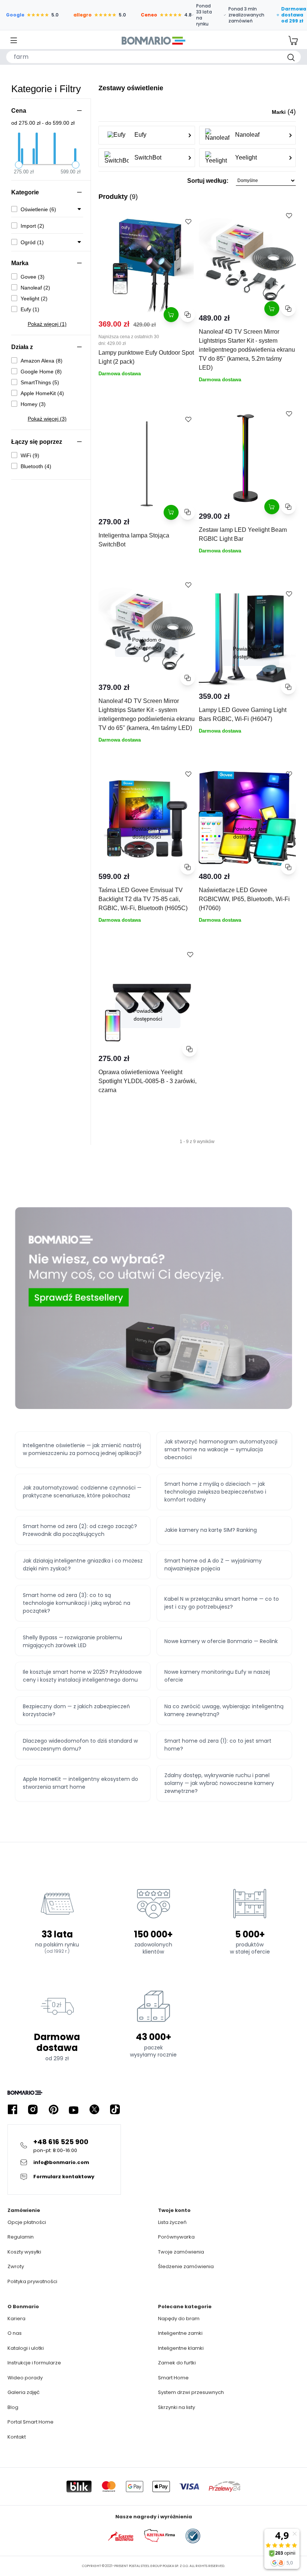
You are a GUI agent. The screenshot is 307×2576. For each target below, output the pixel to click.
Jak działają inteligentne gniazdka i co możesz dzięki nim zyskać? (83, 1565)
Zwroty (16, 2266)
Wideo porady (25, 2378)
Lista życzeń (172, 2222)
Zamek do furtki (177, 2363)
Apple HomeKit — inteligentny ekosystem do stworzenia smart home (80, 1783)
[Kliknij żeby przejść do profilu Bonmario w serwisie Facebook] (12, 2110)
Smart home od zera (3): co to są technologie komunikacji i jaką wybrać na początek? (77, 1603)
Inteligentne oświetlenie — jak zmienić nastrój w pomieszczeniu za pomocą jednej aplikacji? (82, 1449)
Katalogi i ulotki (26, 2348)
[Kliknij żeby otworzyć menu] (14, 41)
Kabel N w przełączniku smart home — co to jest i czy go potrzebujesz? (222, 1603)
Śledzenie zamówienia (186, 2266)
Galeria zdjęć (24, 2392)
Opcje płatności (27, 2222)
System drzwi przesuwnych (191, 2392)
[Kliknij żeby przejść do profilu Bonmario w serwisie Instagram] (33, 2110)
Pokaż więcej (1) (47, 324)
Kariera (16, 2319)
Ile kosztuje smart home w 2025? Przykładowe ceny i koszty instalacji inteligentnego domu (82, 1676)
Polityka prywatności (32, 2281)
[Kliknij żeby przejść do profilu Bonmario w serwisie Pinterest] (54, 2110)
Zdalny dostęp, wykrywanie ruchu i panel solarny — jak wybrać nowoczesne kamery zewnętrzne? (219, 1783)
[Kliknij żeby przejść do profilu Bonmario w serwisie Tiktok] (115, 2110)
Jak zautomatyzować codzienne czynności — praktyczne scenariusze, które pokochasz (82, 1492)
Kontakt (17, 2437)
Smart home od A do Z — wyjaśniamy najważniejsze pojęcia (213, 1565)
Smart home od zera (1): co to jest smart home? (218, 1745)
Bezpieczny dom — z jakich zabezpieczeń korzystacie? (76, 1710)
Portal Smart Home (31, 2422)
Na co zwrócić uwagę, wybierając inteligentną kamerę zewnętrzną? (224, 1710)
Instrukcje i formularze (34, 2363)
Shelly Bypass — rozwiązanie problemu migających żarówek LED (72, 1641)
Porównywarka (176, 2237)
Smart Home (173, 2378)
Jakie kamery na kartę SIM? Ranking (211, 1530)
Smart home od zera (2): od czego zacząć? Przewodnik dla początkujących (80, 1530)
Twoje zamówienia (181, 2252)
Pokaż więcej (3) (47, 419)
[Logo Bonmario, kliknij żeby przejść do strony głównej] (153, 40)
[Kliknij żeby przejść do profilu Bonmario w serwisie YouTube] (74, 2110)
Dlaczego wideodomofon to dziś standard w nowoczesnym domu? (80, 1745)
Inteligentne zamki (180, 2333)
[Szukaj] (291, 57)
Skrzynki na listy (177, 2407)
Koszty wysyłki (24, 2252)
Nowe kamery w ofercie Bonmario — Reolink (221, 1641)
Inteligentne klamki (181, 2348)
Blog (13, 2407)
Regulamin (21, 2237)
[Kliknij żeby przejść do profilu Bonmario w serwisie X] (94, 2110)
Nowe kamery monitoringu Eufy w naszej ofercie (217, 1676)
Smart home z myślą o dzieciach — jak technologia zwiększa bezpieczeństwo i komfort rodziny (215, 1492)
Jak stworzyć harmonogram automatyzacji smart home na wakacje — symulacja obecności (221, 1449)
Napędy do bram (179, 2319)
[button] (197, 183)
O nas (15, 2333)
